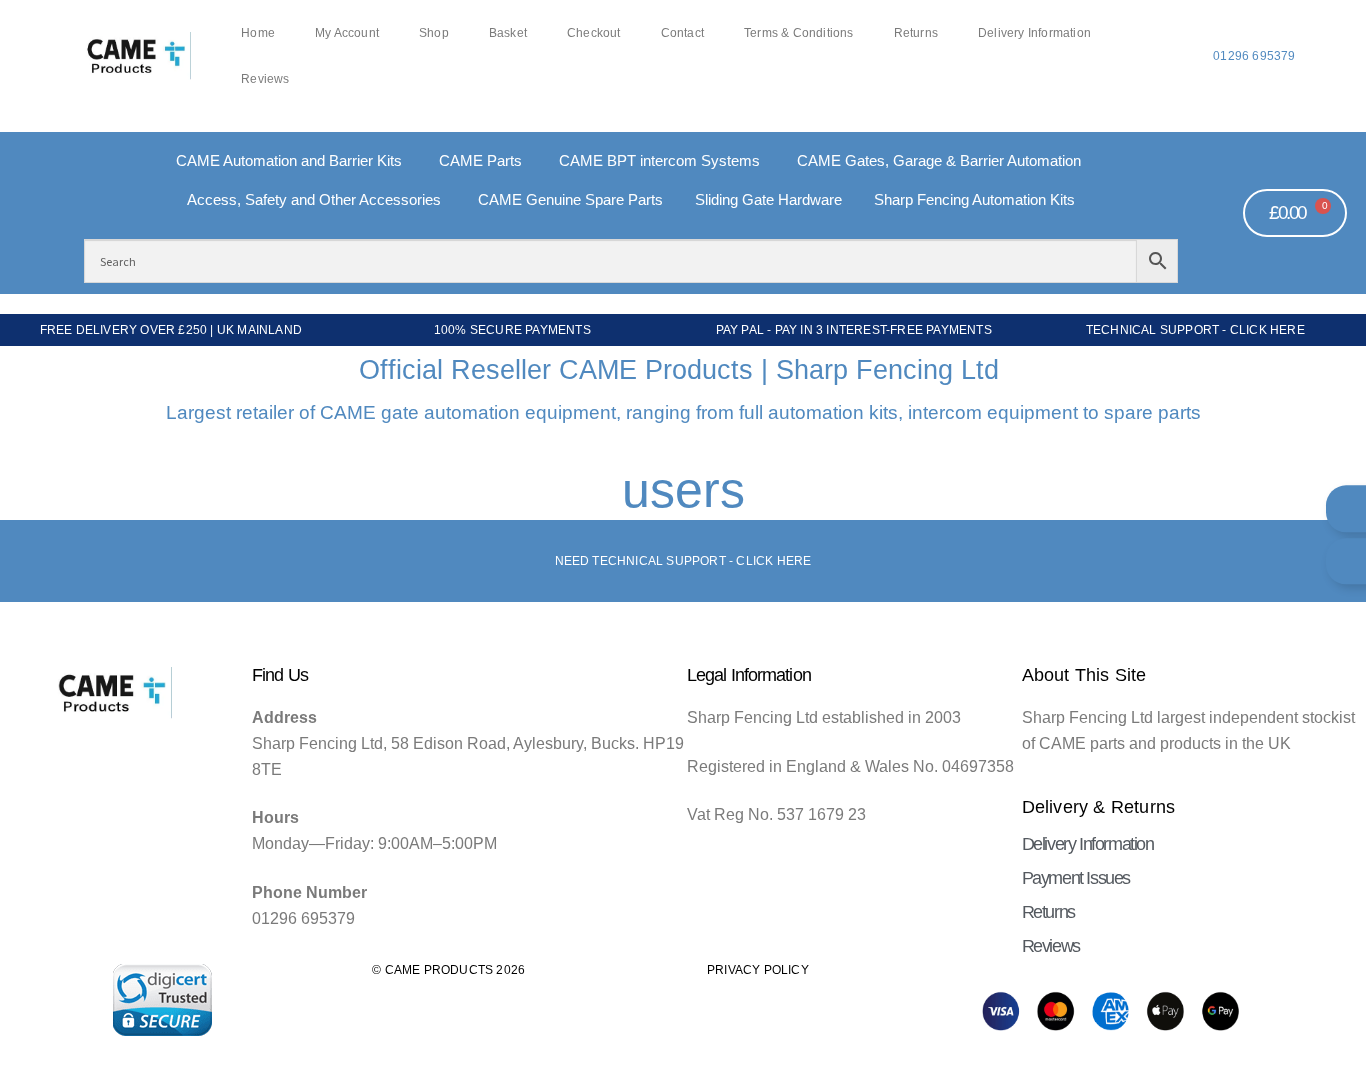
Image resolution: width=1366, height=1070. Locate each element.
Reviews (265, 79)
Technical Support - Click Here (1195, 330)
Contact (682, 33)
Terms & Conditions (799, 33)
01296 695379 (1254, 56)
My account (347, 33)
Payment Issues (1076, 878)
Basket (508, 33)
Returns (916, 33)
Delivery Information (1034, 33)
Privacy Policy (758, 970)
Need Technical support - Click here (683, 561)
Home (258, 33)
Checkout (594, 33)
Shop (434, 33)
